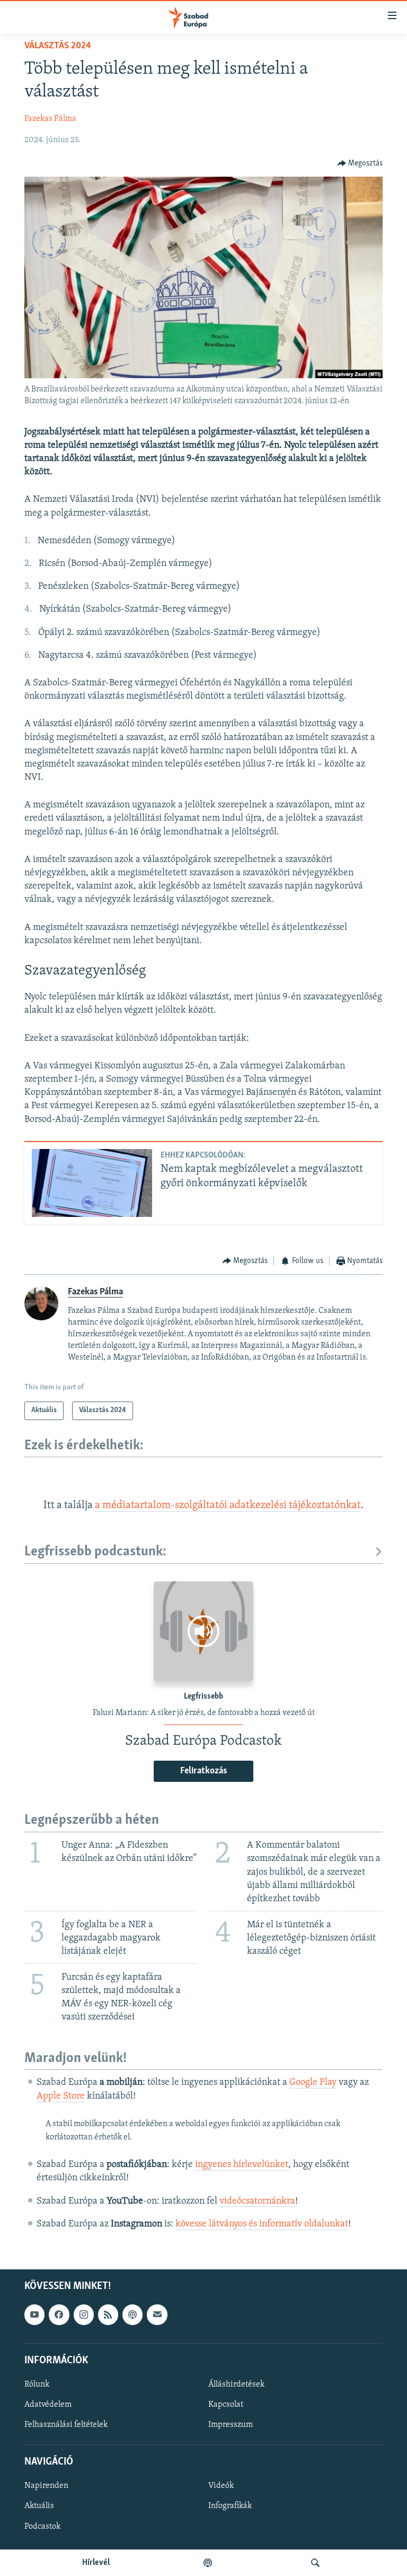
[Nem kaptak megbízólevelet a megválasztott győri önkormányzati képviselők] (92, 1183)
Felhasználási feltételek (66, 2425)
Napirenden (46, 2486)
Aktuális (39, 2506)
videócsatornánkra (257, 2201)
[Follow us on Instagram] (84, 2314)
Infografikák (230, 2506)
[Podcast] (132, 2314)
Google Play (313, 2083)
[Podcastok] (208, 2563)
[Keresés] (315, 2563)
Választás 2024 (58, 46)
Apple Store (61, 2096)
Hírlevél (96, 2563)
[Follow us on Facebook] (59, 2314)
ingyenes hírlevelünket (242, 2165)
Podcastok (42, 2526)
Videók (221, 2486)
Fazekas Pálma (50, 119)
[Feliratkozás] (157, 2314)
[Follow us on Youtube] (34, 2314)
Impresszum (231, 2425)
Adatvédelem (48, 2405)
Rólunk (37, 2384)
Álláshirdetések (236, 2384)
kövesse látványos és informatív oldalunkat (262, 2224)
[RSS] (108, 2314)
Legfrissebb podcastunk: (95, 1552)
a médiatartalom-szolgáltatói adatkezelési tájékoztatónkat (228, 1505)
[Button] (360, 163)
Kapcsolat (226, 2405)
